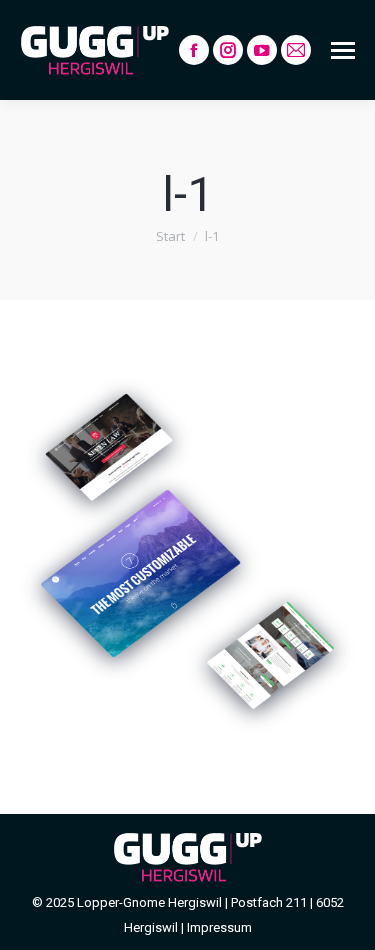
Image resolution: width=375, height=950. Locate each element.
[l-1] (187, 552)
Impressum (219, 927)
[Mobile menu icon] (343, 50)
